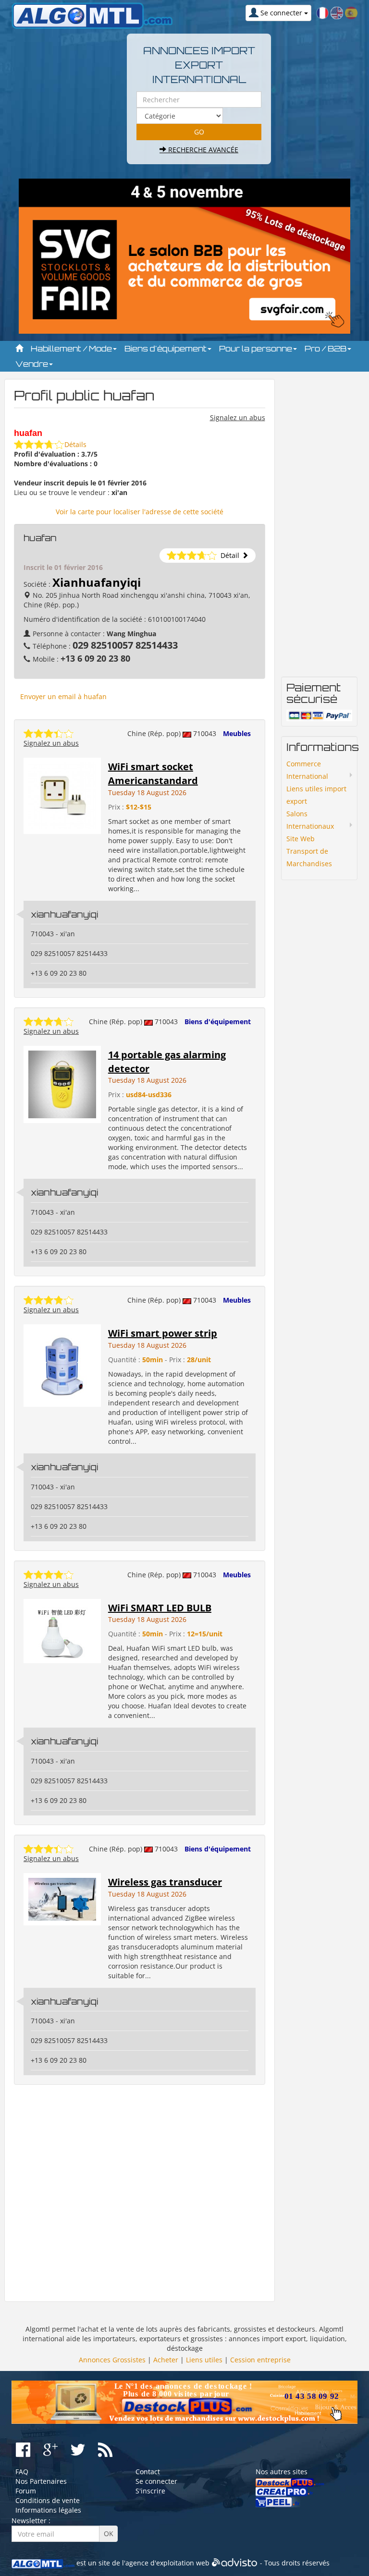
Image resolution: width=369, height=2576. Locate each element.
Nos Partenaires (41, 2481)
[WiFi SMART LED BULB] (62, 1630)
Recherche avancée (202, 150)
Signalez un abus (238, 417)
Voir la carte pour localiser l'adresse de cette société (140, 512)
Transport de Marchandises (309, 857)
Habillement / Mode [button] (72, 349)
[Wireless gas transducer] (62, 1898)
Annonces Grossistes (112, 2360)
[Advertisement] (140, 2193)
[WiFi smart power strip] (62, 1365)
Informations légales (48, 2510)
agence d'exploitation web (167, 2563)
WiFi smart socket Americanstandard (153, 774)
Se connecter (156, 2481)
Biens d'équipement (218, 1022)
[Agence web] (235, 2563)
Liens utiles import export (316, 795)
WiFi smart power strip (163, 1333)
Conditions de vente (48, 2500)
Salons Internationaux (310, 820)
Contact (148, 2472)
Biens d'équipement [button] (166, 349)
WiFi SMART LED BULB (160, 1608)
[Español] (351, 12)
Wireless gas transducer (165, 1882)
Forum (26, 2491)
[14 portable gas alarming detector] (62, 1084)
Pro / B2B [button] (326, 349)
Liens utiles (204, 2360)
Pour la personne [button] (257, 349)
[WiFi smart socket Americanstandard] (62, 795)
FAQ (22, 2472)
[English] (337, 12)
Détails (75, 444)
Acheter (166, 2360)
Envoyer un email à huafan (63, 696)
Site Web (301, 839)
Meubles (237, 733)
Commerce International (307, 770)
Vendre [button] (33, 364)
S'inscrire (150, 2491)
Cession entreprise (260, 2360)
